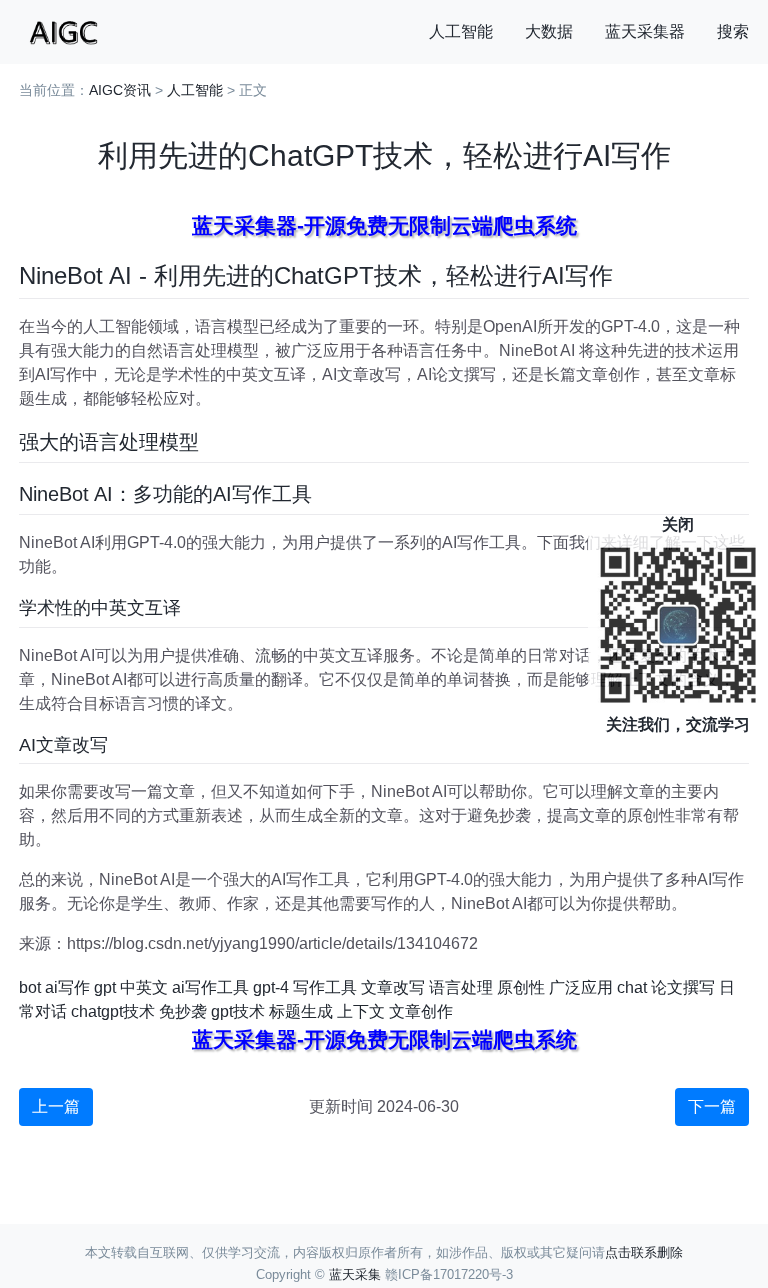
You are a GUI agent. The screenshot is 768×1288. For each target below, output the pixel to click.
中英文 (144, 987)
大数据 (549, 31)
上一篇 (56, 1106)
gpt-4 (271, 987)
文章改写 (393, 987)
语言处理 (461, 987)
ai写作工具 (210, 987)
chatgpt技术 (113, 1011)
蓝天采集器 (645, 31)
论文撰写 (683, 987)
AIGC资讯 (120, 90)
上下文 (361, 1011)
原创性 (521, 987)
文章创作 (421, 1011)
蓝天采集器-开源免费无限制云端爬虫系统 (384, 225)
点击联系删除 (644, 1252)
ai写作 (67, 987)
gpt (105, 987)
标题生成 (301, 1011)
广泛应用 (581, 987)
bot (30, 987)
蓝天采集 (355, 1274)
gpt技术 (238, 1011)
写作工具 (325, 987)
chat (632, 987)
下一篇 (712, 1106)
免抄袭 (183, 1011)
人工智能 (461, 31)
